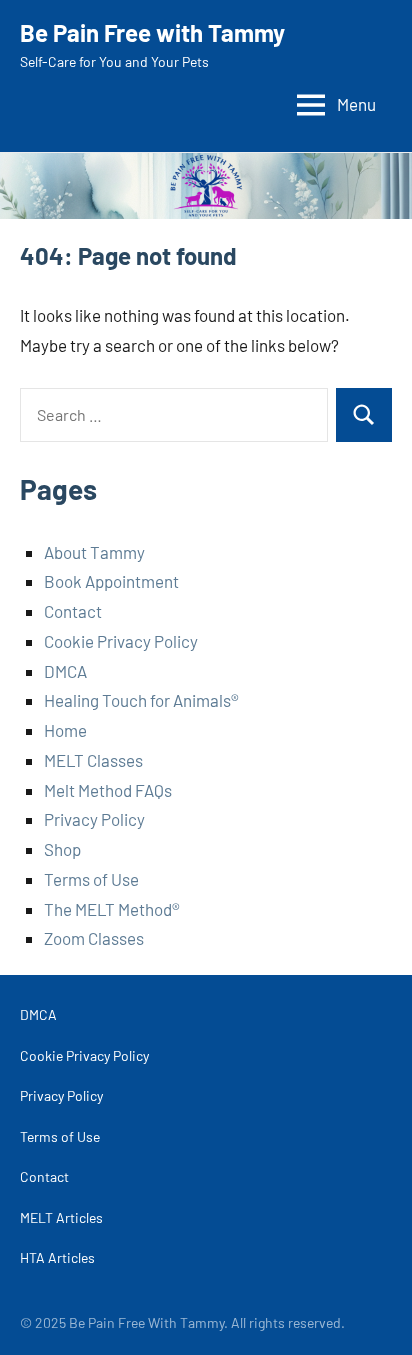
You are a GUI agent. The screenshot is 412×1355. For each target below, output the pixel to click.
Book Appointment (111, 581)
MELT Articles (61, 1217)
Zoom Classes (94, 938)
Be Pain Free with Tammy (152, 32)
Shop (62, 849)
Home (65, 730)
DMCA (65, 671)
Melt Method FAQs (108, 790)
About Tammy (94, 552)
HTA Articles (57, 1257)
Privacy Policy (94, 819)
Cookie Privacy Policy (121, 641)
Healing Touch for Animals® (141, 700)
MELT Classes (93, 760)
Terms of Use (91, 879)
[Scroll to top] (371, 1314)
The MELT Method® (112, 909)
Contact (73, 611)
